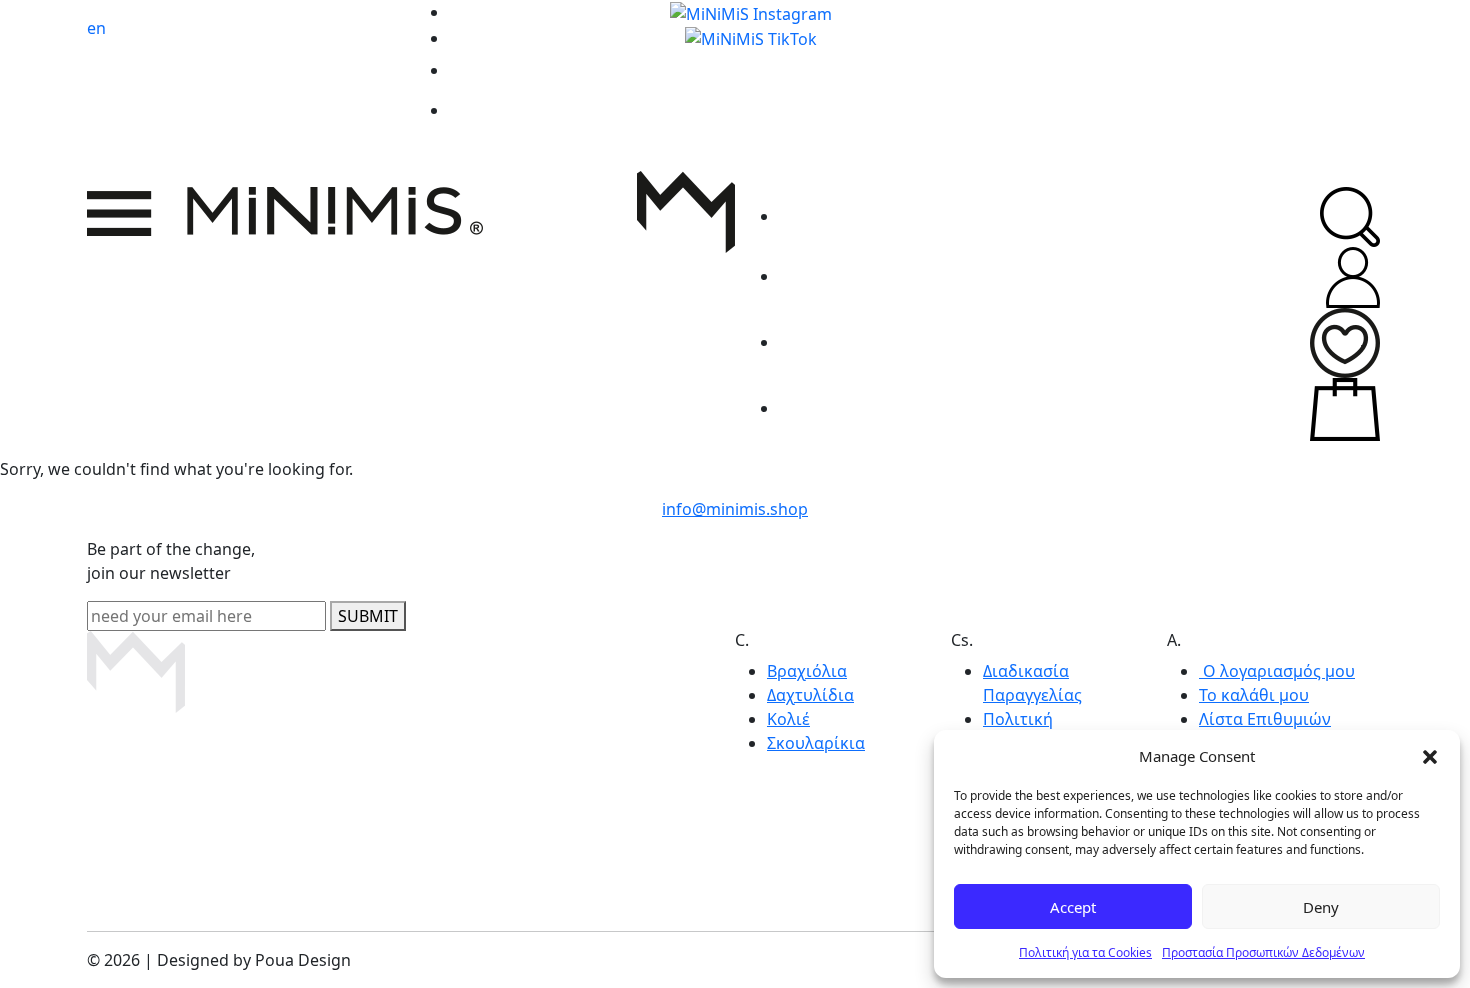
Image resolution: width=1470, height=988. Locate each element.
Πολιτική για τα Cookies (1085, 952)
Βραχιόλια (807, 671)
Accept (1073, 907)
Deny (1321, 907)
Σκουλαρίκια (816, 743)
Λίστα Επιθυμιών (1265, 719)
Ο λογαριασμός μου (1277, 671)
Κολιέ (788, 719)
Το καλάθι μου (1254, 695)
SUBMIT (368, 616)
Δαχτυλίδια (810, 695)
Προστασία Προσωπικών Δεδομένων (1263, 952)
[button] (1430, 756)
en (96, 28)
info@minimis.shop (735, 509)
